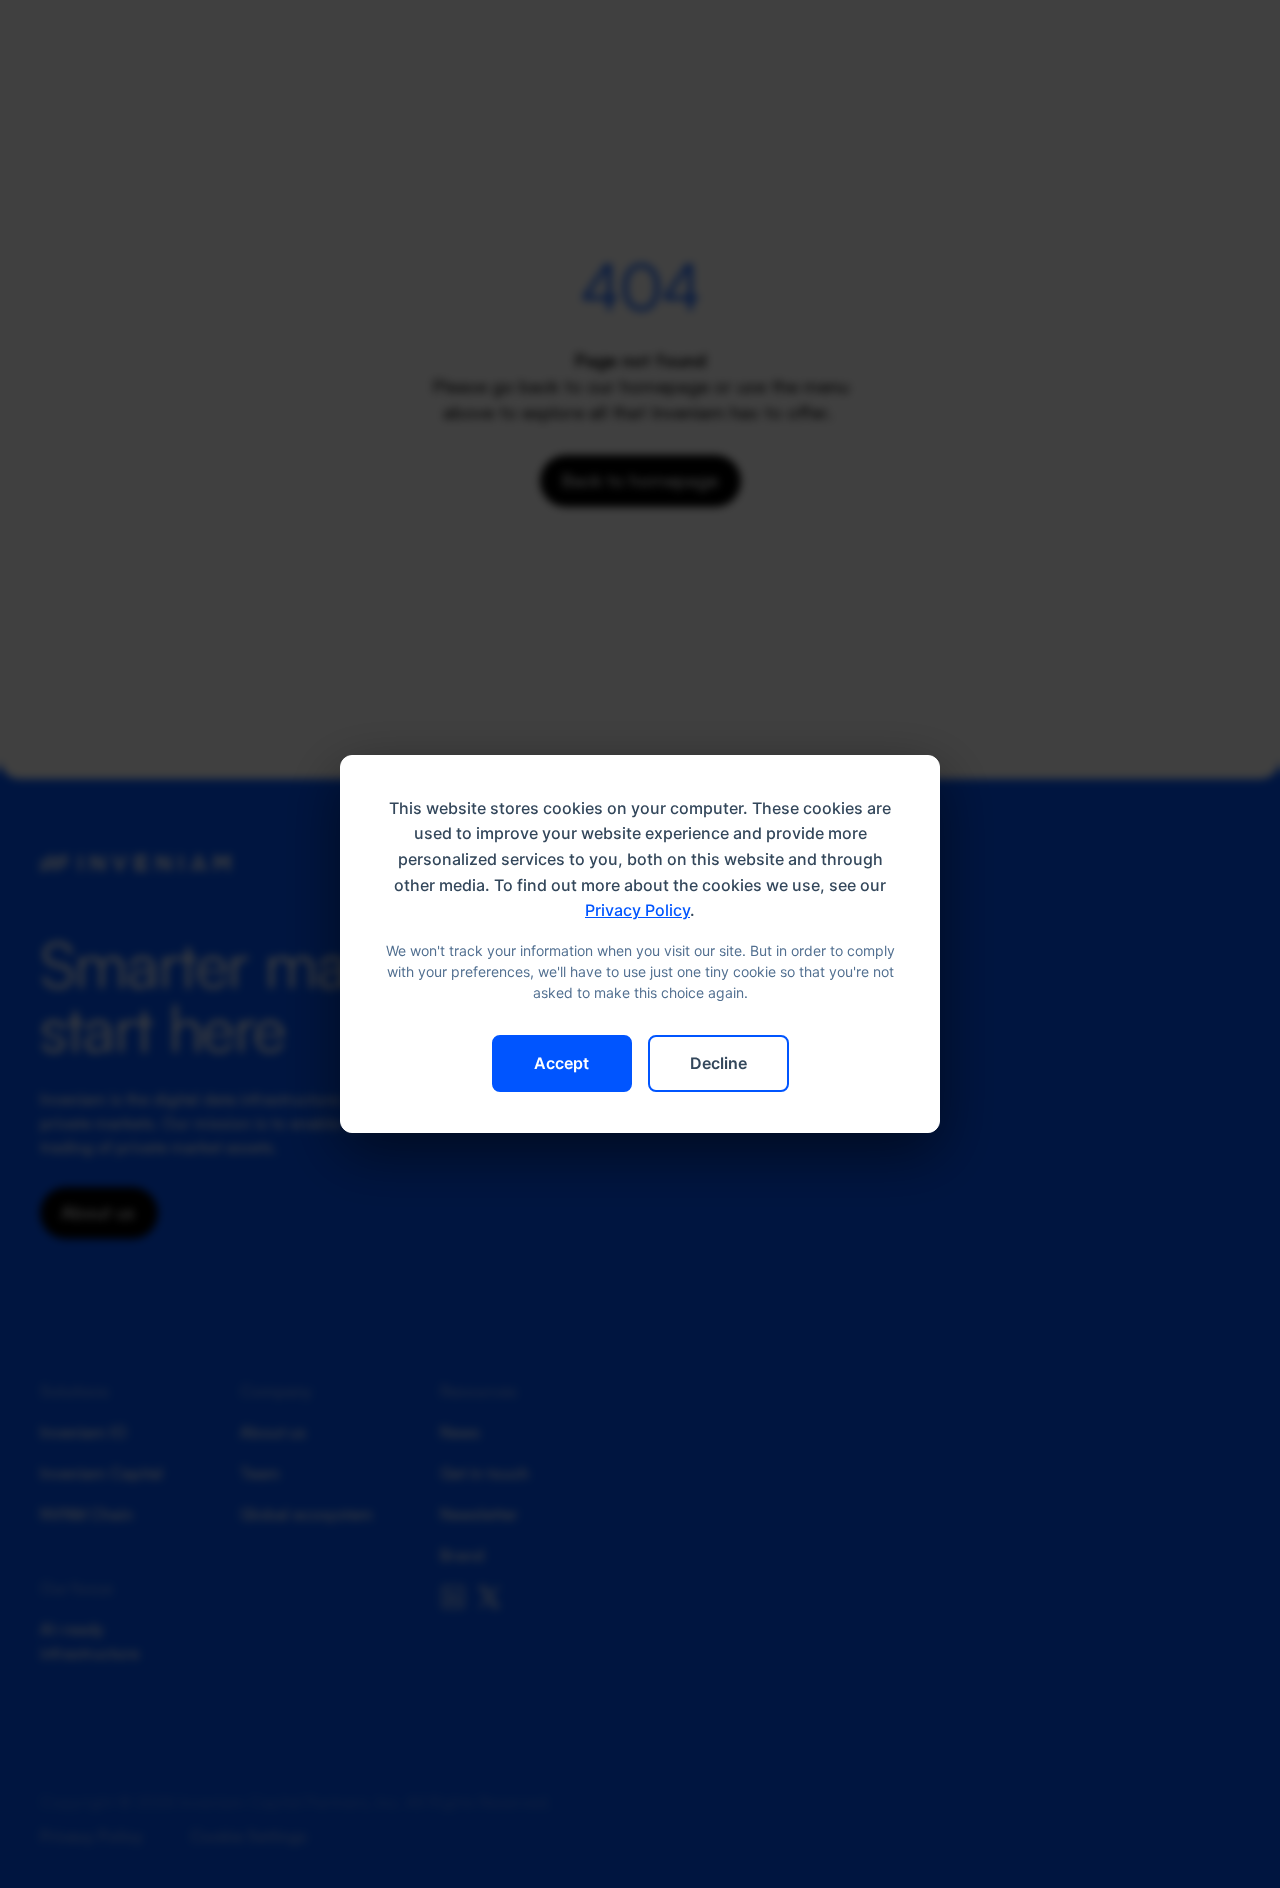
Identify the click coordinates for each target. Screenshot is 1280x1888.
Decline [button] (718, 1063)
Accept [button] (561, 1063)
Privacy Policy (637, 910)
